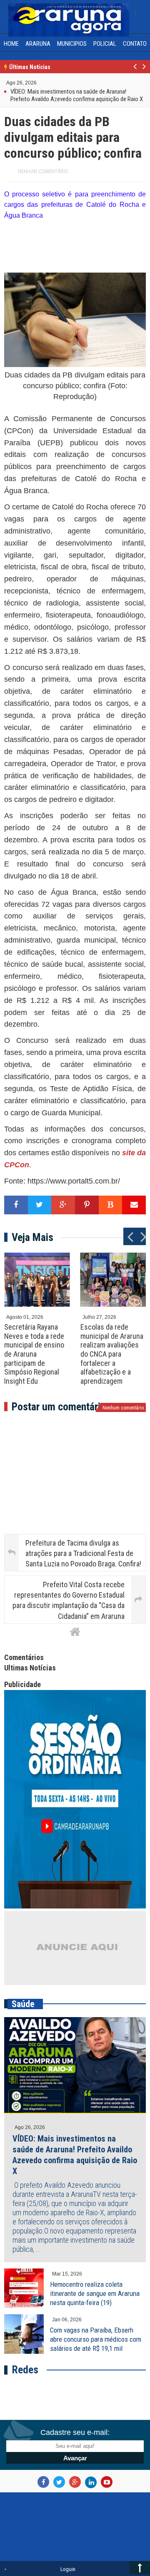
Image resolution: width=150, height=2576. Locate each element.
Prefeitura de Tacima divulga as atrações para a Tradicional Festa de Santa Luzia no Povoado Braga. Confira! (83, 1553)
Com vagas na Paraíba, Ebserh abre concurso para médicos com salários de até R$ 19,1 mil (96, 2339)
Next (144, 71)
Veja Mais (32, 1237)
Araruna (38, 44)
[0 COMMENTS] (38, 82)
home (11, 44)
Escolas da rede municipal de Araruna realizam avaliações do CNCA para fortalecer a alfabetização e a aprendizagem (112, 1354)
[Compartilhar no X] (40, 1205)
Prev (135, 71)
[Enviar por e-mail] (134, 1205)
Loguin (68, 2569)
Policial (105, 44)
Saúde (23, 2004)
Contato (135, 44)
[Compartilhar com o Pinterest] (87, 1205)
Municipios (72, 44)
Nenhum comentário (43, 171)
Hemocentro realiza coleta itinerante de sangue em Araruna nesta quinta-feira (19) (95, 2293)
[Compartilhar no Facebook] (16, 1205)
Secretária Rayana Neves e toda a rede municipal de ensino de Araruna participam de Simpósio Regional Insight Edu (34, 1354)
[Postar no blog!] (111, 1205)
